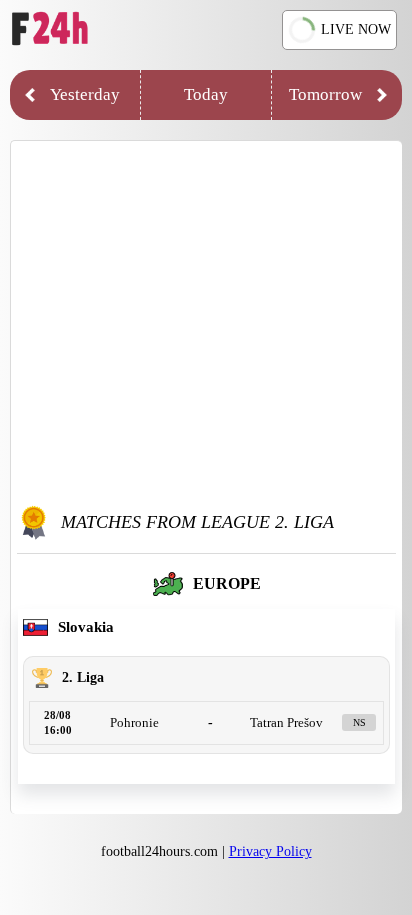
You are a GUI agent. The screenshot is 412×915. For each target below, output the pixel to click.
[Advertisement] (206, 322)
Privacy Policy (270, 851)
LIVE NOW (356, 29)
